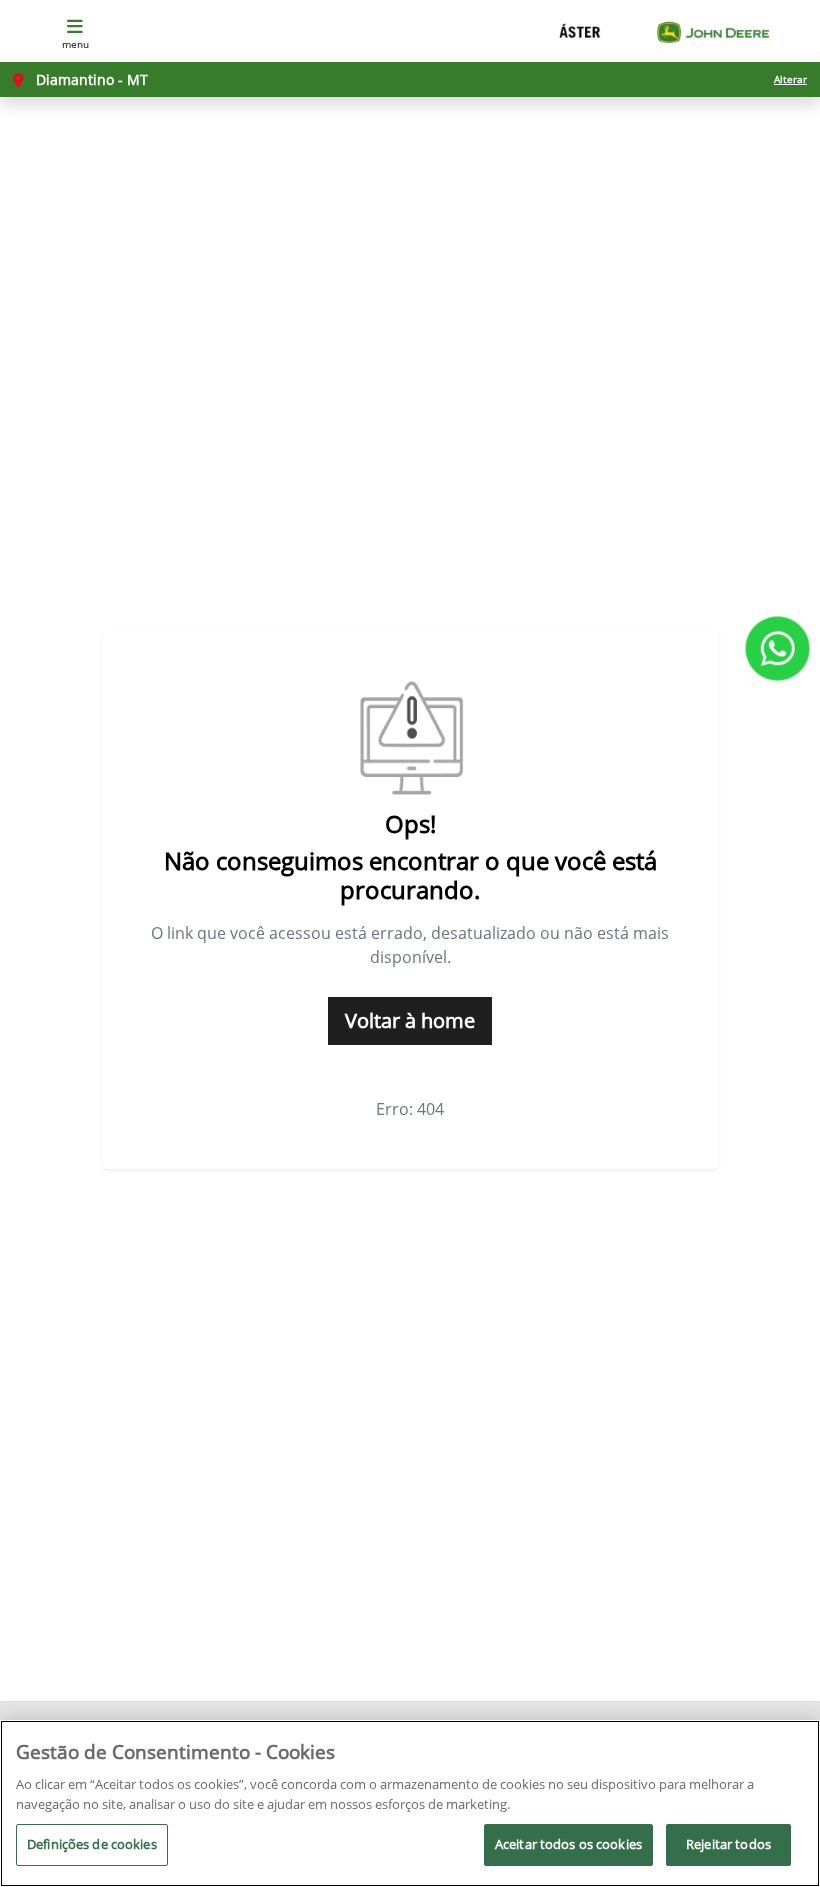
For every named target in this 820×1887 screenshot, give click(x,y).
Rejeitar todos (728, 1844)
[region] (410, 1803)
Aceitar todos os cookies (568, 1844)
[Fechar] (788, 1752)
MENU (75, 44)
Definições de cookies (92, 1844)
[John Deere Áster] (664, 31)
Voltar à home (410, 1020)
